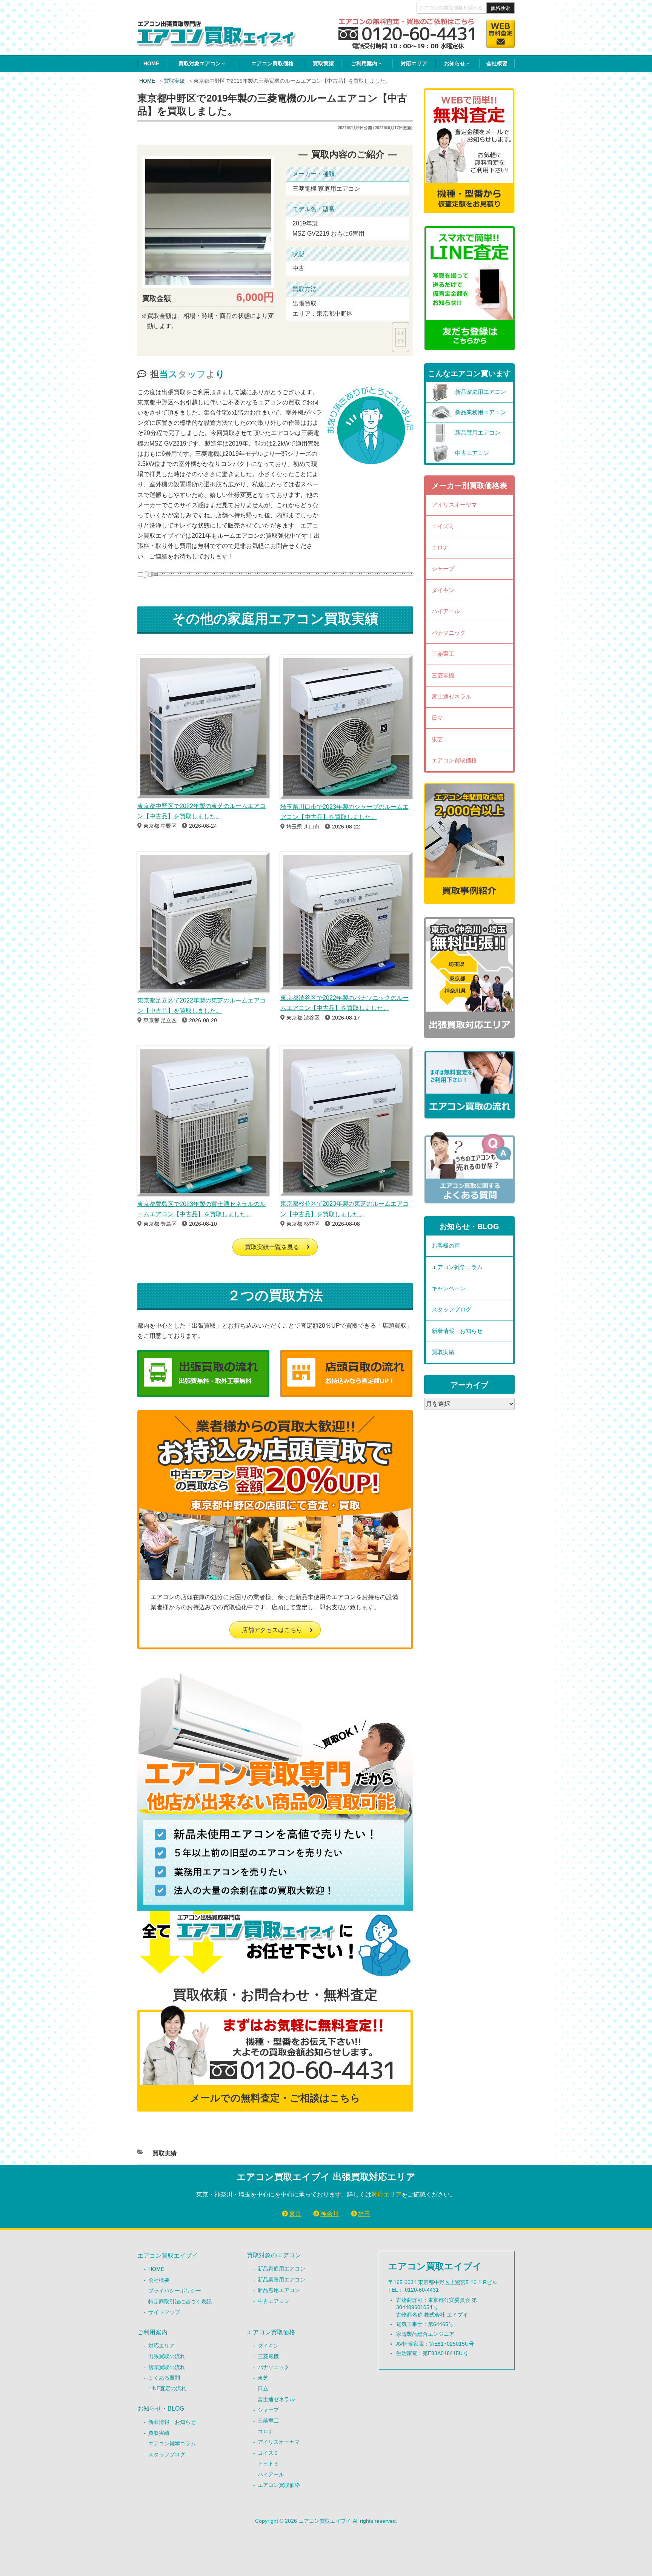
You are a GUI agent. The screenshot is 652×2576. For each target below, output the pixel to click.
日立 (437, 718)
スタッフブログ (451, 1309)
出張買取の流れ (167, 2356)
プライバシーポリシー (175, 2291)
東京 (295, 2214)
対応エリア (414, 63)
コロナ (440, 547)
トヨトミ (268, 2463)
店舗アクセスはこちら (272, 1630)
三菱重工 (443, 654)
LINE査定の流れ (167, 2388)
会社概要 (497, 63)
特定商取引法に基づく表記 (180, 2301)
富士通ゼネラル (451, 696)
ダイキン (443, 590)
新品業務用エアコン (281, 2280)
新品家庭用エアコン (281, 2269)
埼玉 (364, 2214)
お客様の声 (446, 1246)
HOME (151, 63)
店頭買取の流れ (167, 2367)
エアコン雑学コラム (457, 1267)
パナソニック (449, 633)
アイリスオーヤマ (454, 505)
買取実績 (323, 63)
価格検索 (500, 8)
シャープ (443, 568)
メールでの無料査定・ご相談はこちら (275, 2098)
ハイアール (446, 611)
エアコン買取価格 (272, 63)
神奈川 (330, 2214)
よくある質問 (164, 2378)
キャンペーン (449, 1288)
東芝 (437, 739)
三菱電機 (443, 675)
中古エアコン (274, 2301)
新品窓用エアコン (279, 2290)
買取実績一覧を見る (272, 1247)
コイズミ (443, 526)
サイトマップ (164, 2312)
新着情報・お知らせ (457, 1331)
